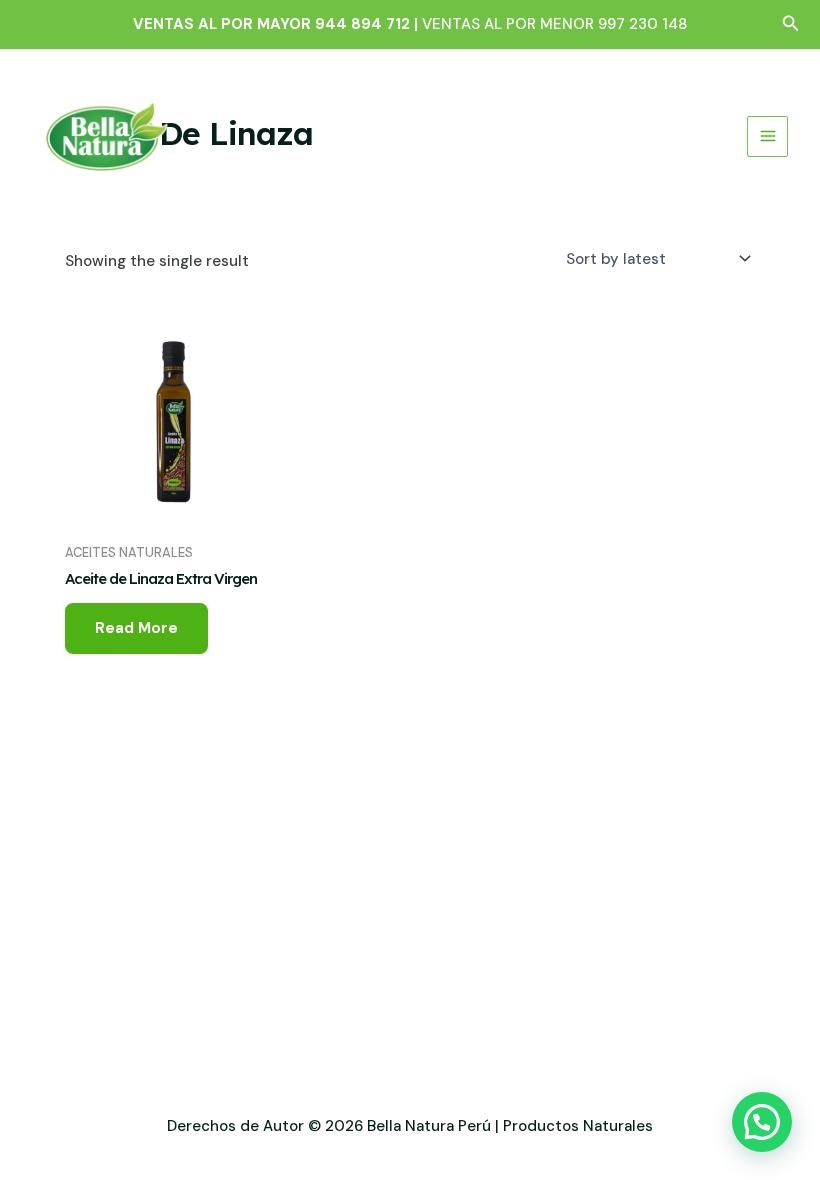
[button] (791, 24)
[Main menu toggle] (767, 136)
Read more (136, 628)
